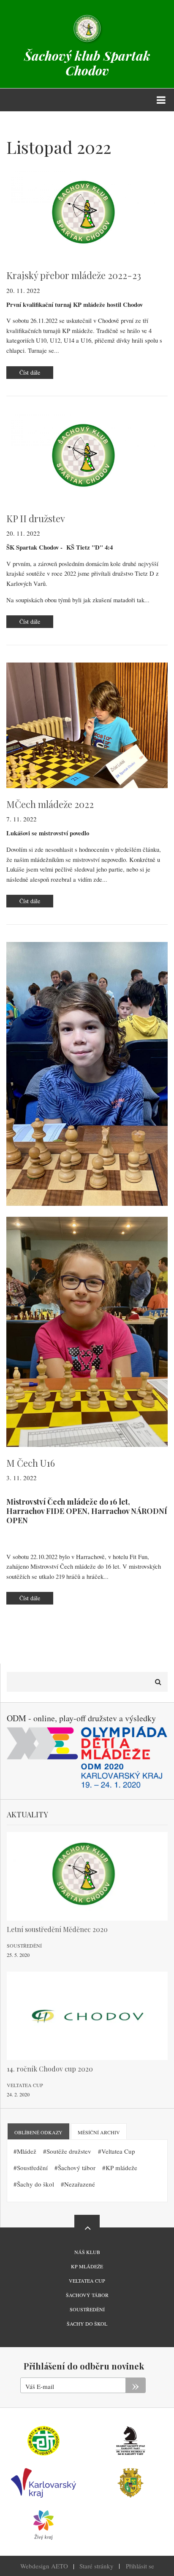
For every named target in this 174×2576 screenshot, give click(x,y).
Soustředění (24, 1945)
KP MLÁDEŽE (87, 2266)
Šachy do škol (35, 2184)
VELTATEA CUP (87, 2281)
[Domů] (87, 28)
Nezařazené (80, 2184)
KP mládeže (121, 2168)
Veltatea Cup (25, 2085)
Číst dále (36, 374)
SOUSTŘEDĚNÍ (87, 2309)
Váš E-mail (40, 2386)
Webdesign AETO (44, 2566)
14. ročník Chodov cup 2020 (50, 2069)
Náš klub (87, 2252)
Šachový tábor (77, 2168)
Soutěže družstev (69, 2151)
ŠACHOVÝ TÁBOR (87, 2295)
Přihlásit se (140, 2566)
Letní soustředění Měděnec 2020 (57, 1929)
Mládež (27, 2151)
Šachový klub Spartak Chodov (87, 63)
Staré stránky (97, 2566)
